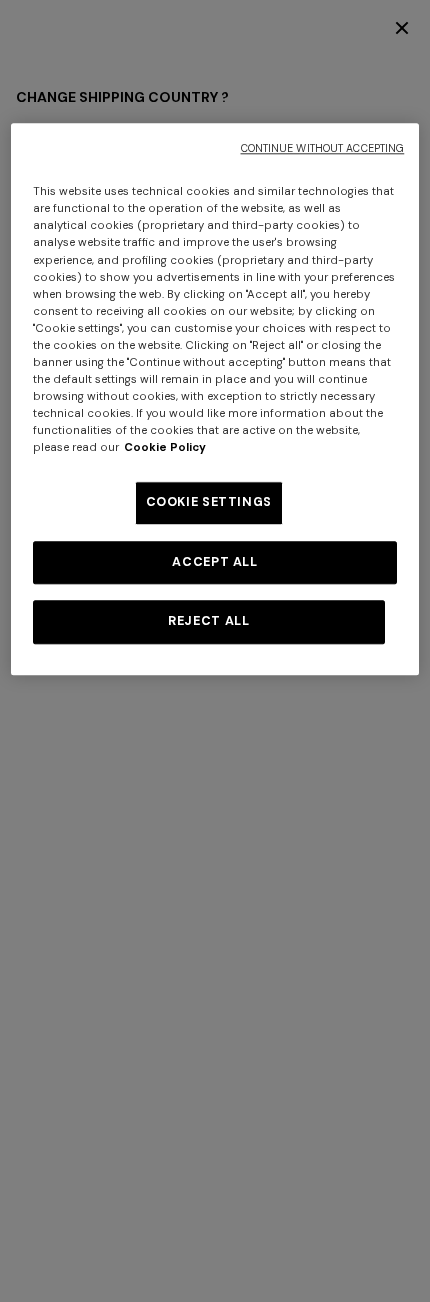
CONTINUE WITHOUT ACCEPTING (323, 149)
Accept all (214, 562)
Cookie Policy (165, 448)
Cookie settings (209, 503)
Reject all (208, 622)
